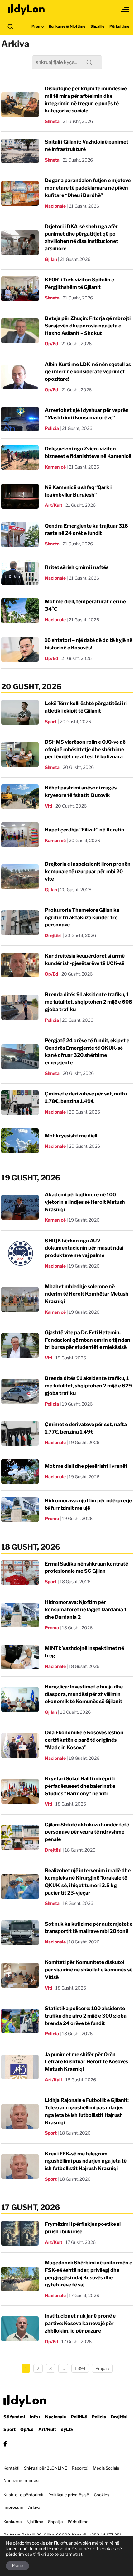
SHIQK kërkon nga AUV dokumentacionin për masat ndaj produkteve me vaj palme (84, 1248)
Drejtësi (53, 935)
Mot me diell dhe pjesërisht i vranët (86, 1466)
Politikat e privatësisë (69, 2495)
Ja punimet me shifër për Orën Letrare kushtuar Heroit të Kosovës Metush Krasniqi (86, 2062)
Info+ (35, 2417)
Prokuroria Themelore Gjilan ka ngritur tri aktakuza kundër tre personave (82, 918)
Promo (38, 26)
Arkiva (34, 2507)
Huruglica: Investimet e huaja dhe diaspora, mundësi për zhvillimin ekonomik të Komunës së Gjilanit (84, 1694)
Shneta (52, 121)
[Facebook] (5, 2444)
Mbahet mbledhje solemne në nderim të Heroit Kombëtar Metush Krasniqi (87, 1294)
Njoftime (35, 2522)
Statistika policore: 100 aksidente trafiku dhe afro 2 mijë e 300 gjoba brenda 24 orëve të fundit (86, 2016)
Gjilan (51, 259)
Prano (17, 2566)
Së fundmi (14, 2417)
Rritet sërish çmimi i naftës (77, 567)
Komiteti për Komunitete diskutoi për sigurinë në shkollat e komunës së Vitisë (89, 1970)
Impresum (13, 2507)
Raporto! (80, 2468)
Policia (52, 428)
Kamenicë (55, 467)
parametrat (71, 2554)
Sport (51, 721)
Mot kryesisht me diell (71, 1136)
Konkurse (13, 2522)
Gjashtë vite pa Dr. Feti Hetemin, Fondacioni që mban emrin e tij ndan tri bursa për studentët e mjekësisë (88, 1340)
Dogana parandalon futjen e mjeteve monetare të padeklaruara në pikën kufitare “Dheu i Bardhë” (88, 188)
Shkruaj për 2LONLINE (45, 2468)
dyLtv (67, 2429)
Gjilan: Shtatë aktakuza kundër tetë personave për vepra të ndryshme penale (87, 1832)
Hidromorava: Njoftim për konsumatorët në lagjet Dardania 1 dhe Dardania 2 (86, 1610)
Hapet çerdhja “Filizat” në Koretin (85, 830)
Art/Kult (54, 505)
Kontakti (11, 2468)
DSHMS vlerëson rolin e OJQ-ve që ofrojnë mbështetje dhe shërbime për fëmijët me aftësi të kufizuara (85, 749)
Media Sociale (106, 2468)
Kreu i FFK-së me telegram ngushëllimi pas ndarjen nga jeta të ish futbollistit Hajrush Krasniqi (86, 2161)
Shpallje (97, 26)
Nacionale (55, 206)
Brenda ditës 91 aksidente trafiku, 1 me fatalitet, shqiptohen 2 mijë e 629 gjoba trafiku (88, 1386)
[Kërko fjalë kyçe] (10, 26)
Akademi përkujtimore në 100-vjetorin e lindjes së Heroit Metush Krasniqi (85, 1202)
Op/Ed (52, 344)
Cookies (102, 2495)
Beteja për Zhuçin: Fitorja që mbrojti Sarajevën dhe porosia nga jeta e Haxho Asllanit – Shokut (88, 326)
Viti (49, 806)
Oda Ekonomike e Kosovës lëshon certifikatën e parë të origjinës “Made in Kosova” (84, 1740)
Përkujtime (119, 26)
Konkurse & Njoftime (67, 26)
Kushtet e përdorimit (24, 2495)
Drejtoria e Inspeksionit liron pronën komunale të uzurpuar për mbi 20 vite (88, 871)
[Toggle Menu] (125, 10)
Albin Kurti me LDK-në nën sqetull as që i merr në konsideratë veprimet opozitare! (88, 372)
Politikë (79, 2417)
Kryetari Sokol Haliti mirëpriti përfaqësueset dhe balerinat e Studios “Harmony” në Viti (80, 1786)
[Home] (26, 9)
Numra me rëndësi (21, 2480)
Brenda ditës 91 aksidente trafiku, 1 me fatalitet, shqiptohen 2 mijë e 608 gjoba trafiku (89, 1002)
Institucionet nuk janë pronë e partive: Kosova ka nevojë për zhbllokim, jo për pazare (80, 2323)
